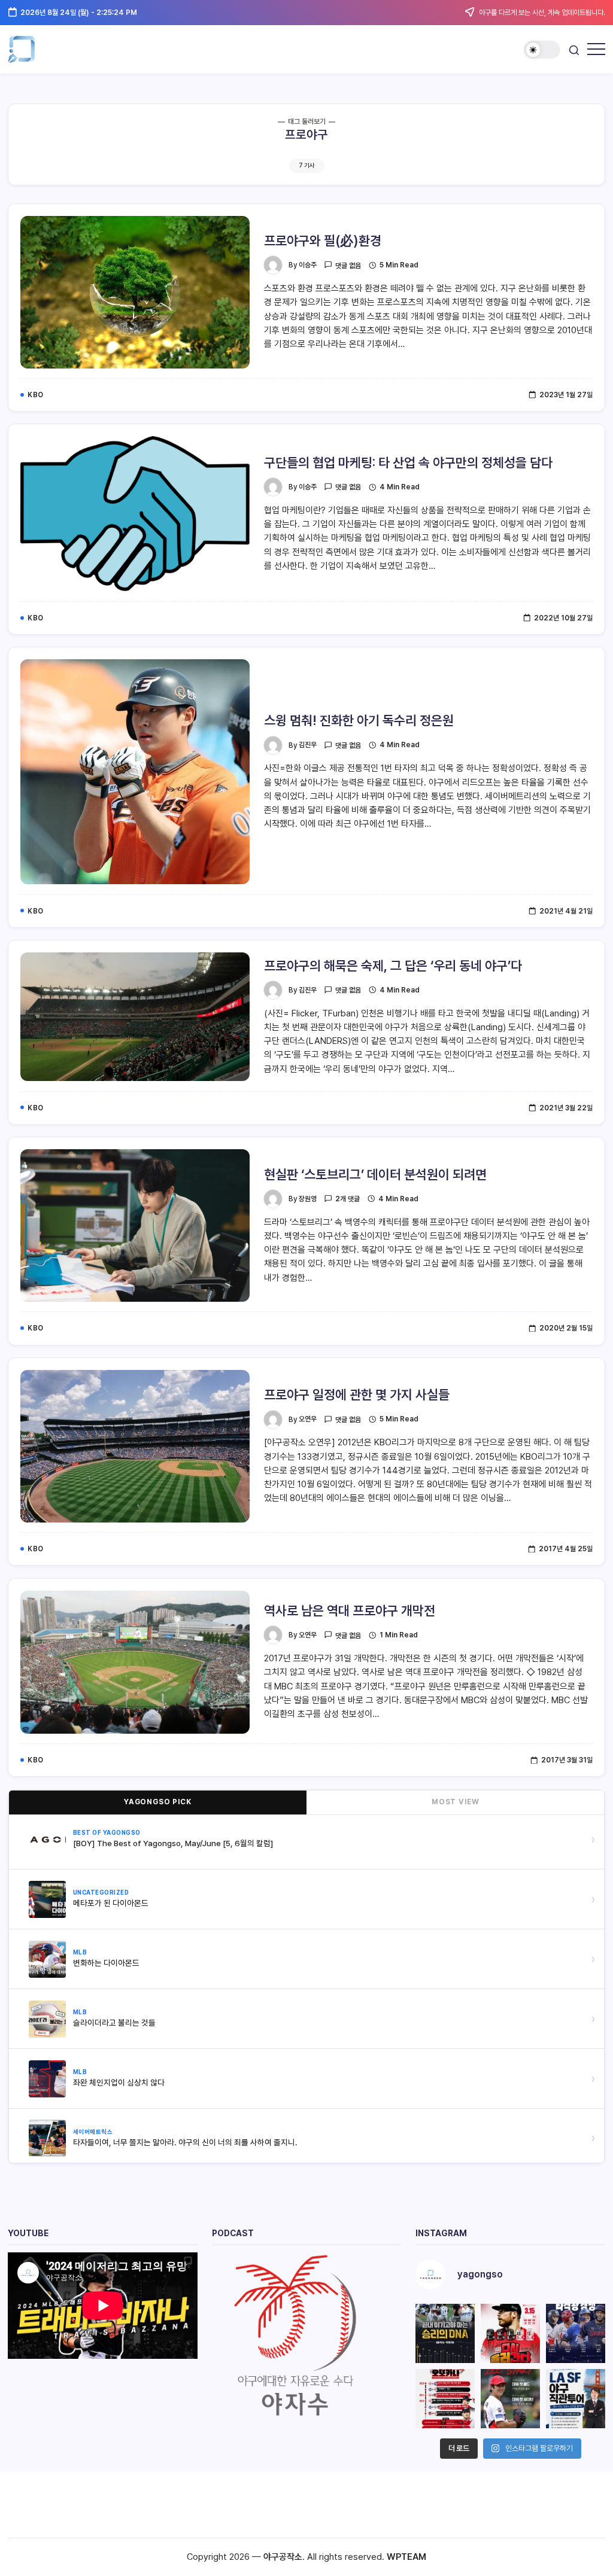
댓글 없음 (348, 266)
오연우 (308, 1419)
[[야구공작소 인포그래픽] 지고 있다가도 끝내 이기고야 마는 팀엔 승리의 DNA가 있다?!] (445, 2333)
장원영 (308, 1199)
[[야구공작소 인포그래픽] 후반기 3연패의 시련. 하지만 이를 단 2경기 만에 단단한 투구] (510, 2333)
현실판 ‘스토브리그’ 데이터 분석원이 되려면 (375, 1174)
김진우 (308, 745)
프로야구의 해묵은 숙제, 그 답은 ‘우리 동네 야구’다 (393, 966)
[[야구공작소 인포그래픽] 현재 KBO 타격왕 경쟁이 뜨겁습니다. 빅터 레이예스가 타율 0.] (576, 2333)
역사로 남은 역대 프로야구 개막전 (350, 1610)
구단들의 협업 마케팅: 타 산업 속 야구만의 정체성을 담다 (408, 462)
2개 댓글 (348, 1199)
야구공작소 (283, 2557)
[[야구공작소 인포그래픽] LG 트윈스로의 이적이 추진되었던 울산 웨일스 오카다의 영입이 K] (445, 2399)
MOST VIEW (456, 1802)
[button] (542, 50)
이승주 (308, 265)
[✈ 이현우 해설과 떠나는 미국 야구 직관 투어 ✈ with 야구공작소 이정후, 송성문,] (576, 2399)
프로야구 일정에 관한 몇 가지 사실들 (357, 1394)
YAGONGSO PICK (158, 1802)
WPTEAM (406, 2557)
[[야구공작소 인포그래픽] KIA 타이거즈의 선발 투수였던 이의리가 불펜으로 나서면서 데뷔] (510, 2399)
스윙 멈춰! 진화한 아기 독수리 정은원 (359, 720)
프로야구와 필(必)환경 (323, 240)
